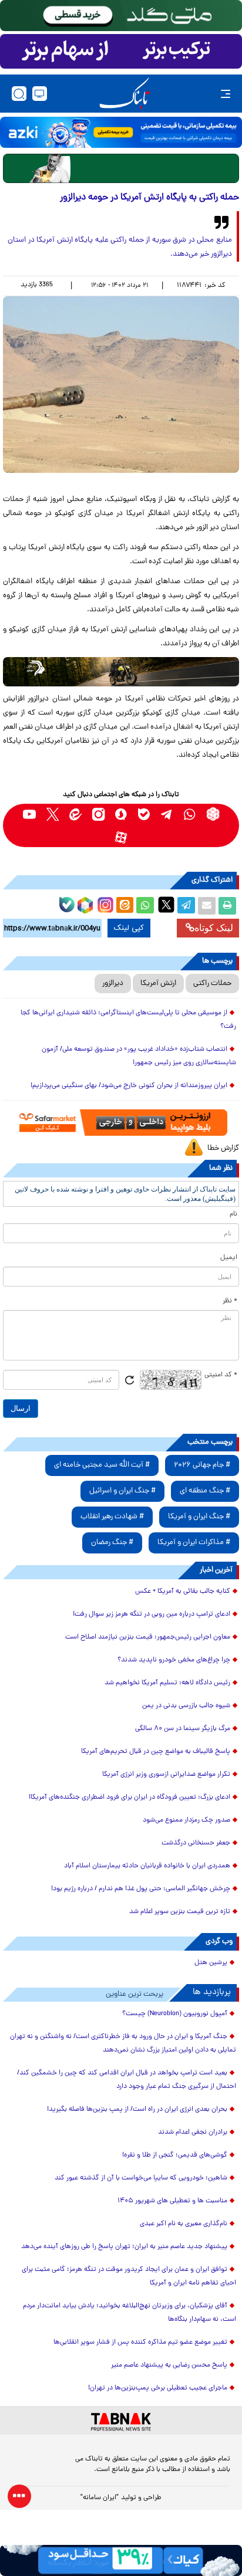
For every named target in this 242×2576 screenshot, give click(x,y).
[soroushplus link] (121, 814)
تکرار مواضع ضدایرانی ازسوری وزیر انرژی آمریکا (166, 1775)
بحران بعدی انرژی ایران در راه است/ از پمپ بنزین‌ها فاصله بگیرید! (137, 2110)
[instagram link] (98, 814)
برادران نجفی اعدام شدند (193, 2132)
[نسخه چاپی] (227, 906)
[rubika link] (213, 814)
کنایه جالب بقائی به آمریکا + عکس (183, 1592)
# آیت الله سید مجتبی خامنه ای (102, 1465)
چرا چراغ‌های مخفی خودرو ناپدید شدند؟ (174, 1660)
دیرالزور (113, 984)
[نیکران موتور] (121, 672)
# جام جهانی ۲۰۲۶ (202, 1465)
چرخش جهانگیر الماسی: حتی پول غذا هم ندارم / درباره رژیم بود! (141, 1889)
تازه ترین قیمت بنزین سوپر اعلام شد (180, 1912)
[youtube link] (30, 814)
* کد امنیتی (221, 1375)
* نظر (230, 1301)
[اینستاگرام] (104, 903)
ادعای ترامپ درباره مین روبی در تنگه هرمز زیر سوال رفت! (152, 1614)
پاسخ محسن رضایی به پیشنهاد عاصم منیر (169, 2365)
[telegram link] (167, 814)
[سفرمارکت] (121, 1123)
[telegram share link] (186, 906)
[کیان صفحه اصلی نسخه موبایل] (121, 2560)
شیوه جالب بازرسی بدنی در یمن (186, 1706)
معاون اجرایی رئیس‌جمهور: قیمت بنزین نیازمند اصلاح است (148, 1637)
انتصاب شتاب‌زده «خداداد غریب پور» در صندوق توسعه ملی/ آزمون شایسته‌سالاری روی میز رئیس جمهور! (139, 1056)
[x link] (53, 814)
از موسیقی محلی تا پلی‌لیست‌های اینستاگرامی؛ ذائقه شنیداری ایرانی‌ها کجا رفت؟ (128, 1020)
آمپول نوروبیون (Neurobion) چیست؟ (175, 2014)
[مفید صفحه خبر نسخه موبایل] (121, 52)
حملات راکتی (212, 984)
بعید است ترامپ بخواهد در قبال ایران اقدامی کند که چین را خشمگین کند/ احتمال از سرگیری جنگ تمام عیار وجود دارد (127, 2080)
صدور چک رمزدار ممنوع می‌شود (186, 1820)
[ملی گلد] (121, 16)
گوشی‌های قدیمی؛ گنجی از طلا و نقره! (175, 2155)
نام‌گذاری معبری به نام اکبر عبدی (184, 2224)
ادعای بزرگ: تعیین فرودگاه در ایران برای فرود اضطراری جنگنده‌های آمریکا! (130, 1798)
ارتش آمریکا (158, 984)
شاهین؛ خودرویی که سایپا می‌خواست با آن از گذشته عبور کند (141, 2178)
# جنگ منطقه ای (205, 1491)
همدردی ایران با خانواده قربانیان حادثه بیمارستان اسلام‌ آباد (147, 1866)
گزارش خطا (223, 1148)
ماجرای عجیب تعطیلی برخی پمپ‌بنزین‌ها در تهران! (158, 2388)
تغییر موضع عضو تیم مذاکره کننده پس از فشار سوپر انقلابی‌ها (140, 2343)
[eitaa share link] (125, 906)
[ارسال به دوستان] (207, 906)
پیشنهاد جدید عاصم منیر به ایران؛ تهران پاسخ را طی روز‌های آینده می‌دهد (124, 2247)
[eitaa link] (75, 814)
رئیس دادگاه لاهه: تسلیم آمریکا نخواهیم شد (167, 1683)
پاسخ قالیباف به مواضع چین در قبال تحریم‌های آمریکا (156, 1752)
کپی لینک (129, 928)
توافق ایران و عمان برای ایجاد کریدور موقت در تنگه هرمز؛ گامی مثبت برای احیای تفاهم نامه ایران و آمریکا (129, 2277)
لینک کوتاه (214, 928)
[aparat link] (121, 837)
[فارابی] (121, 168)
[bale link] (144, 814)
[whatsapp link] (190, 814)
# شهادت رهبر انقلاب (112, 1517)
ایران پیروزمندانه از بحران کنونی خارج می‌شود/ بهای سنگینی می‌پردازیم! (129, 1086)
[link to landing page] (125, 94)
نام (233, 1214)
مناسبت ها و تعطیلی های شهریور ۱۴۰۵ (172, 2201)
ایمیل (229, 1258)
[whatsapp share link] (145, 906)
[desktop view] (40, 94)
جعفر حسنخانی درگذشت (196, 1843)
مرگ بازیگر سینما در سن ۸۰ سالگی (183, 1729)
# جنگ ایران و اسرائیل (122, 1491)
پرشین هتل (211, 1963)
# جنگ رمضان (112, 1543)
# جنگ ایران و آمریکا (199, 1517)
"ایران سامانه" (100, 2498)
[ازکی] (121, 132)
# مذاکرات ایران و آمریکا (194, 1543)
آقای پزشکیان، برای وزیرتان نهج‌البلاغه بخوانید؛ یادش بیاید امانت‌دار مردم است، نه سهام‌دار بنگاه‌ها (130, 2313)
